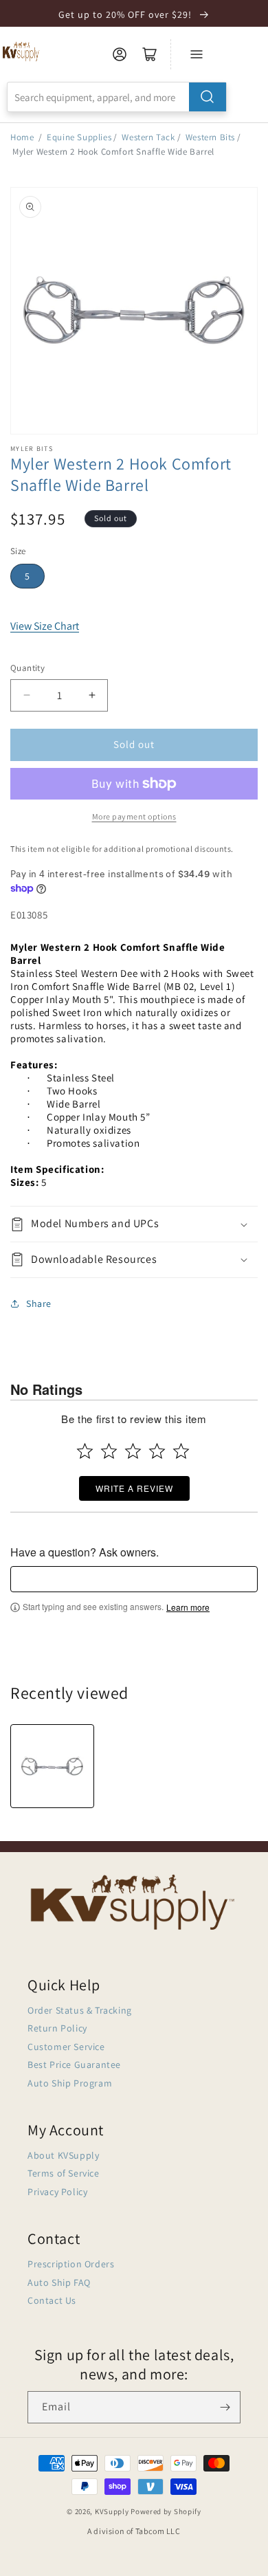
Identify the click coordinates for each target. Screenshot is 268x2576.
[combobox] (117, 97)
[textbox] (134, 1579)
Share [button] (39, 1303)
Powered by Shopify (166, 2511)
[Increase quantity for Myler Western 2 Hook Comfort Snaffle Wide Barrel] (92, 695)
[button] (134, 1224)
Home (22, 137)
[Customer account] (120, 54)
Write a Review (134, 1488)
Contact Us (52, 2300)
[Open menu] (197, 54)
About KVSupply (63, 2155)
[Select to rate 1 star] (85, 1451)
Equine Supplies (79, 137)
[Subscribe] (225, 2407)
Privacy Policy (57, 2192)
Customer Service (66, 2047)
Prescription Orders (71, 2264)
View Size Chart (45, 626)
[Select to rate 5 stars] (181, 1451)
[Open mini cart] (150, 54)
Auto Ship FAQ (59, 2282)
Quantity (27, 668)
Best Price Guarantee (74, 2065)
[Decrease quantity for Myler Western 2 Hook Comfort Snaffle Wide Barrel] (26, 695)
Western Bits (210, 137)
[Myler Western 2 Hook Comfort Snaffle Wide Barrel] (52, 1766)
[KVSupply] (22, 51)
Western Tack (148, 137)
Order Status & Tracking (80, 2010)
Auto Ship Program (70, 2083)
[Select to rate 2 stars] (109, 1451)
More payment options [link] (134, 816)
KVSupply (112, 2511)
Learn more (188, 1607)
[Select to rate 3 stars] (133, 1451)
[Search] (208, 97)
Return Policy (57, 2028)
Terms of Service (64, 2173)
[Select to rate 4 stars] (157, 1451)
